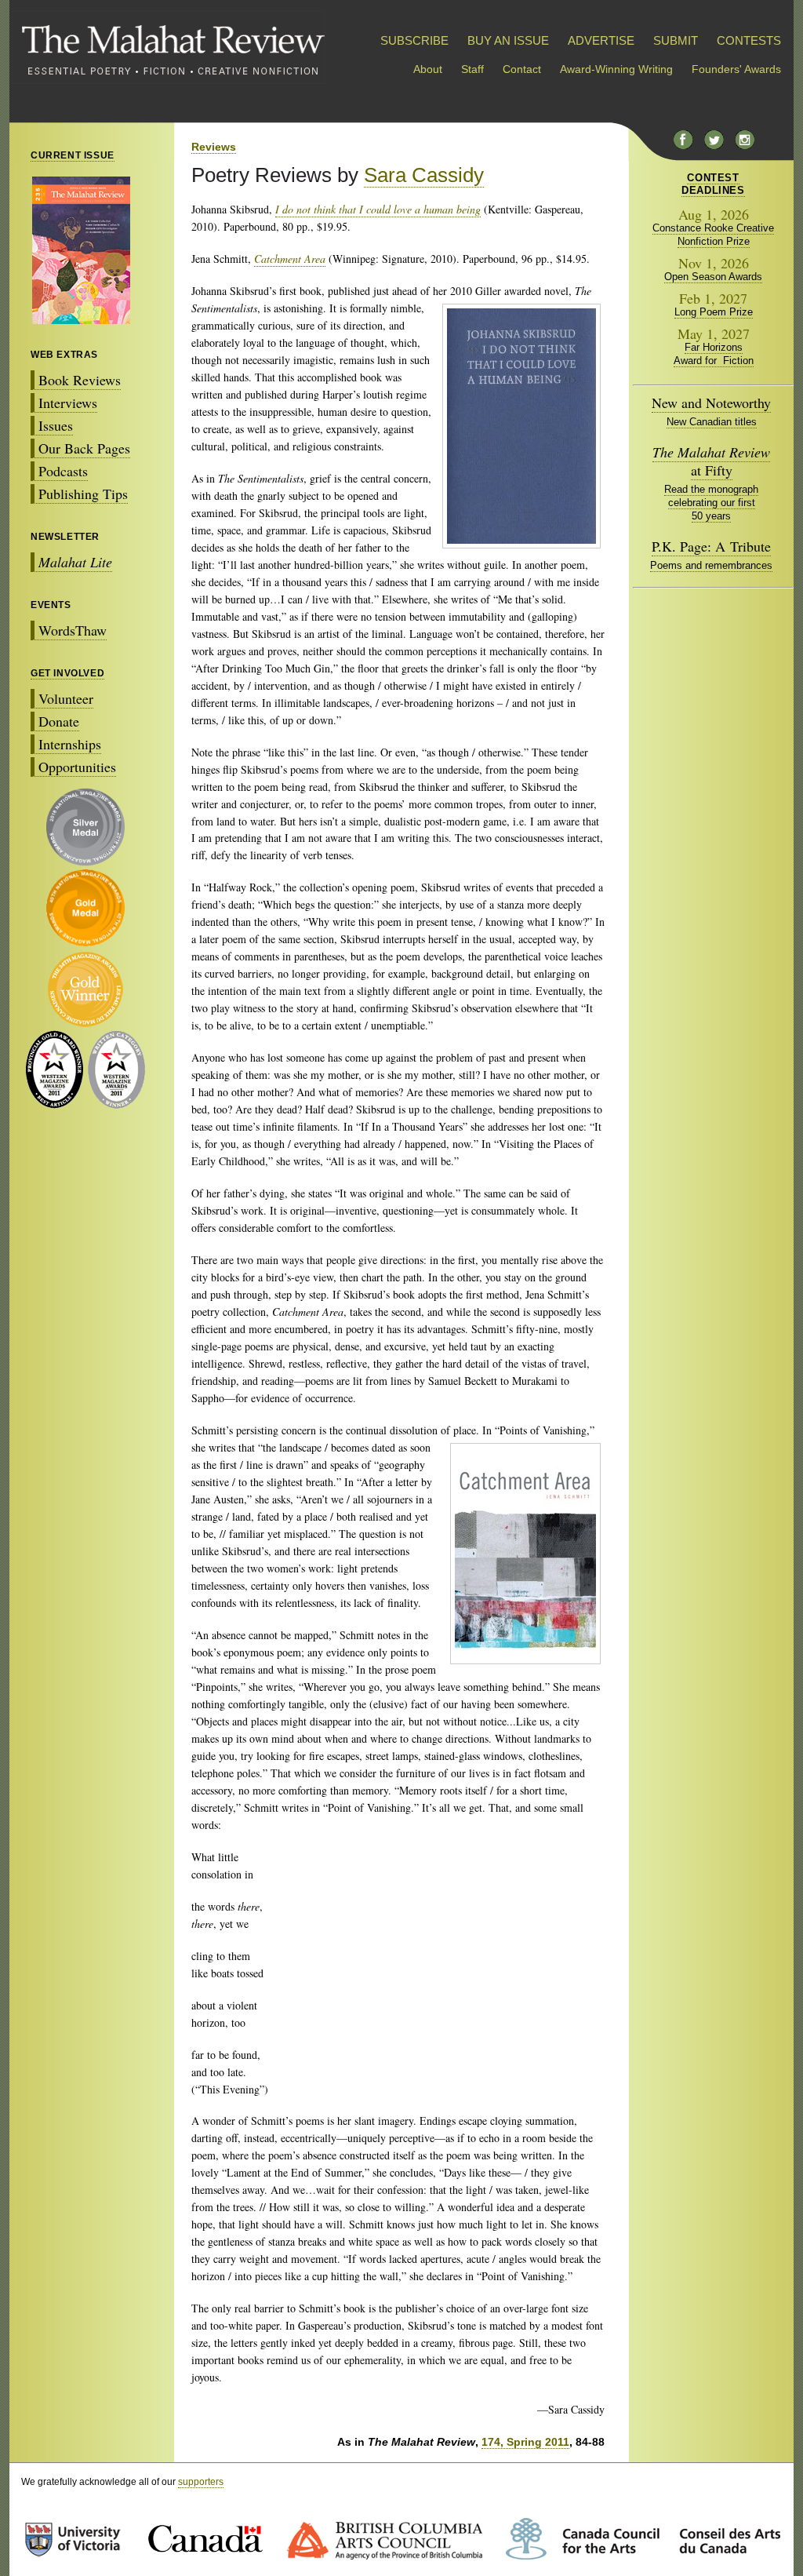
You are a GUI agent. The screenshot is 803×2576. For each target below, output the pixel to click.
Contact (522, 69)
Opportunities (77, 767)
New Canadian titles (712, 422)
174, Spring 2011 (525, 2442)
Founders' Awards (736, 69)
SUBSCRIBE (414, 40)
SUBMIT (676, 40)
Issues (56, 425)
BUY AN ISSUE (508, 40)
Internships (70, 744)
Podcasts (63, 471)
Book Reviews (80, 380)
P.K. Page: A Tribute (711, 546)
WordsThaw (73, 630)
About (428, 69)
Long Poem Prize (714, 312)
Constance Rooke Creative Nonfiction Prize (713, 235)
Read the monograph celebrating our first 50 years (711, 503)
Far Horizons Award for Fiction (714, 354)
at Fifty (711, 461)
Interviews (68, 403)
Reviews (214, 147)
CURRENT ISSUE (73, 155)
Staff (472, 69)
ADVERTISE (601, 40)
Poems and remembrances (711, 565)
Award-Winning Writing (616, 69)
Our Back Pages (84, 448)
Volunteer (66, 698)
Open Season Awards (713, 277)
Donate (59, 721)
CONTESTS (749, 40)
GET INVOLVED (67, 673)
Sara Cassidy (424, 175)
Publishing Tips (83, 494)
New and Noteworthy (711, 403)
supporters (201, 2482)
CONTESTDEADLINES (713, 184)
